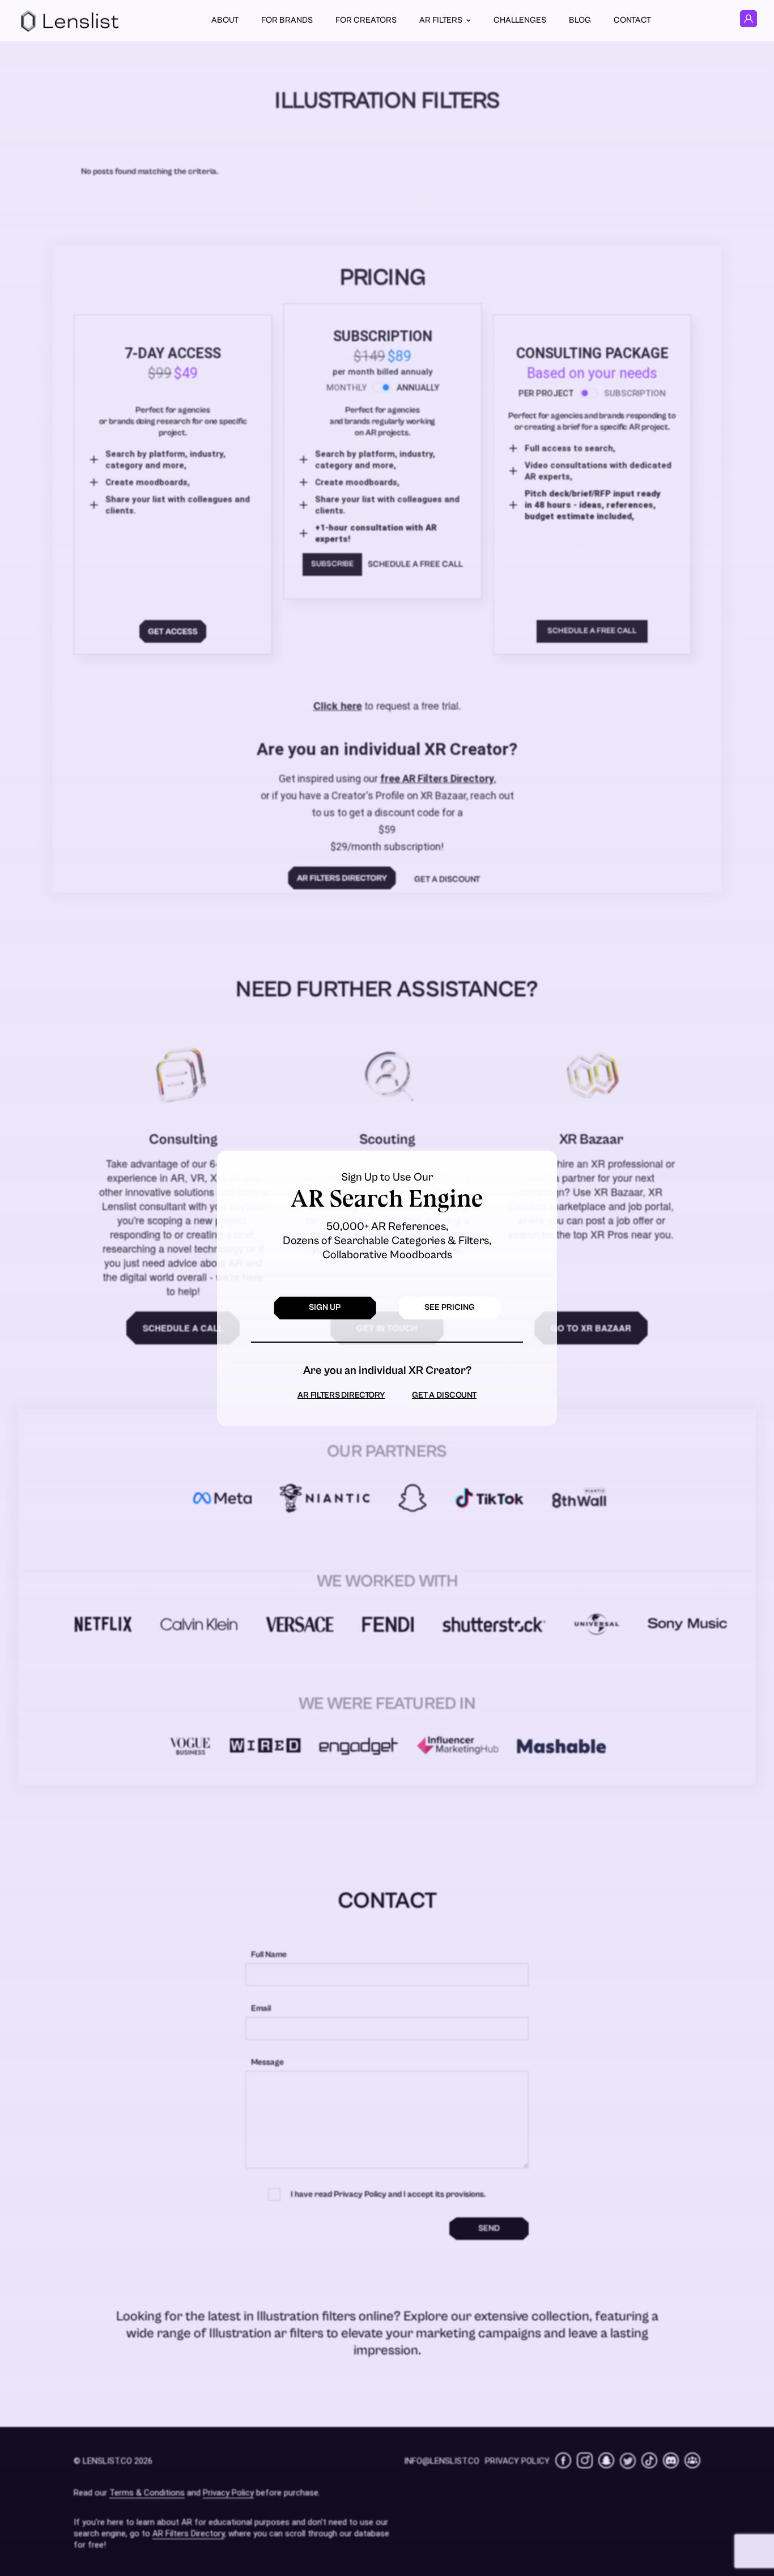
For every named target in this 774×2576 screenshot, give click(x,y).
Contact (632, 20)
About (225, 20)
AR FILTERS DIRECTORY (341, 1395)
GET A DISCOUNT (444, 1395)
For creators (366, 20)
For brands (287, 20)
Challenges (520, 20)
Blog (580, 20)
